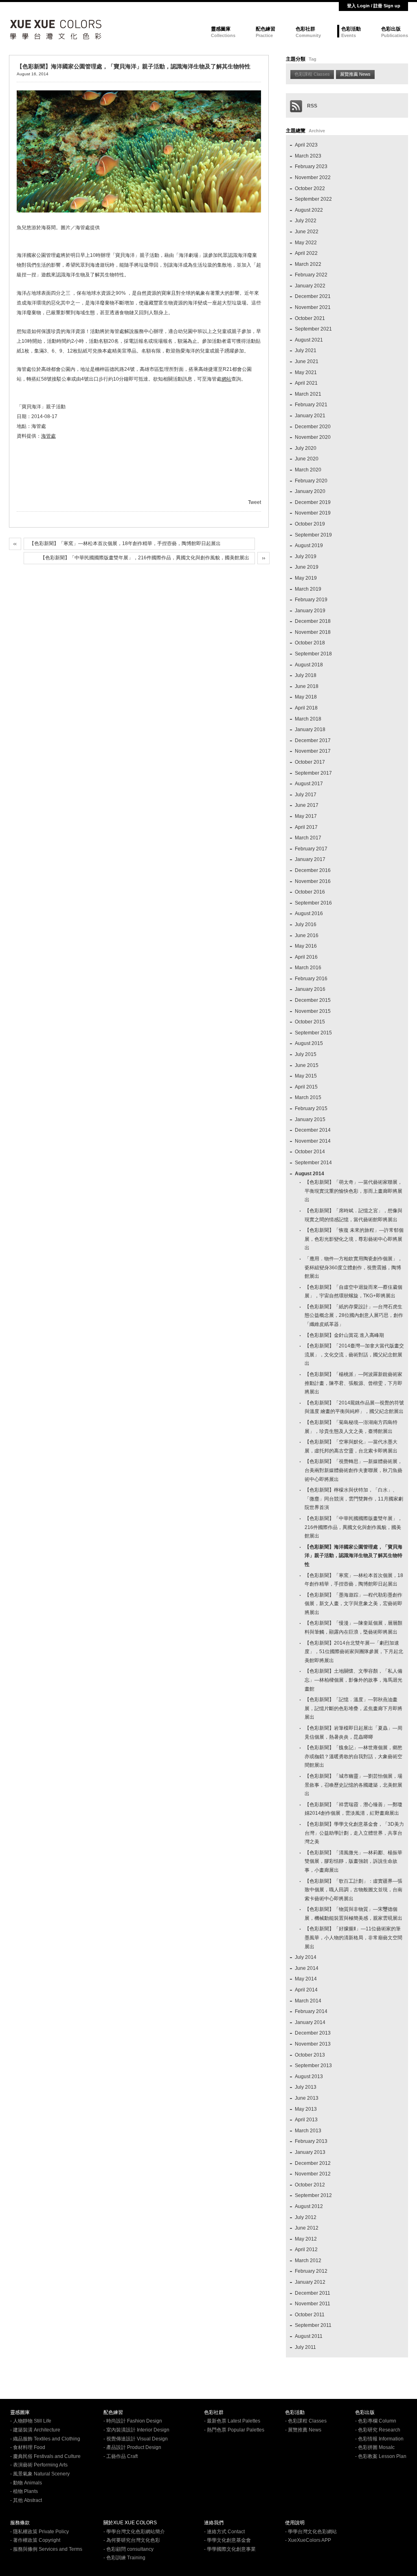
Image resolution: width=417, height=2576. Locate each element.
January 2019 (310, 611)
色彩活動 (351, 29)
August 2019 (309, 545)
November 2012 (313, 2174)
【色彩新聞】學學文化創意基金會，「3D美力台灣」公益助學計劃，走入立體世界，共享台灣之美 (354, 1833)
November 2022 (313, 177)
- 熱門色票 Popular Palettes (234, 2430)
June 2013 (307, 2098)
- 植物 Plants (24, 2491)
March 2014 (308, 2001)
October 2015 (310, 1022)
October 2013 (310, 2055)
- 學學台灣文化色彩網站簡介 (134, 2532)
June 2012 (307, 2228)
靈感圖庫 (221, 29)
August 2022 (309, 210)
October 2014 (310, 1152)
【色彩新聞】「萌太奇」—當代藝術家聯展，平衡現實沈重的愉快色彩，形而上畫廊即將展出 (353, 1191)
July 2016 (306, 924)
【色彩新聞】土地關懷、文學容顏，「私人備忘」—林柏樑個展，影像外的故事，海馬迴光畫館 (353, 1680)
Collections (223, 35)
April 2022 (306, 253)
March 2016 (308, 968)
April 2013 (306, 2120)
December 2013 (313, 2033)
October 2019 (310, 524)
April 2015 (306, 1087)
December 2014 (313, 1130)
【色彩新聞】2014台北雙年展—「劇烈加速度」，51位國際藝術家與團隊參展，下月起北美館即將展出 (354, 1652)
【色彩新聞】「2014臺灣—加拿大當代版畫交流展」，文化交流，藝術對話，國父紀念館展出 (354, 1355)
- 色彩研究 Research (378, 2430)
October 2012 (310, 2185)
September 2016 (313, 903)
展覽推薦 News (355, 74)
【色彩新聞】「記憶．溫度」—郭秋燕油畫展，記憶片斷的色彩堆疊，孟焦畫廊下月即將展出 (353, 1708)
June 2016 (307, 935)
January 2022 (310, 286)
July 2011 (305, 2347)
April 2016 (306, 957)
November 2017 (313, 751)
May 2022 (306, 243)
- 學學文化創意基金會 (227, 2540)
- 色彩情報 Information (379, 2439)
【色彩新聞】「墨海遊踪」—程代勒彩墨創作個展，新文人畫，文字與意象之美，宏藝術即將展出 (353, 1604)
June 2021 (307, 361)
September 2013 (313, 2066)
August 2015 (309, 1043)
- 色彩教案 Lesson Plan (381, 2456)
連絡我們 (214, 2523)
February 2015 (311, 1108)
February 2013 (311, 2141)
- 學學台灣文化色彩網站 (311, 2532)
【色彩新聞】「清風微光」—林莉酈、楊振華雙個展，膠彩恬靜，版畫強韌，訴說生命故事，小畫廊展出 (353, 1861)
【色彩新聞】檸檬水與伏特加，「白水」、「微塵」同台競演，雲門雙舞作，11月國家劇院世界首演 (354, 1499)
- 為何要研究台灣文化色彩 (132, 2540)
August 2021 (309, 340)
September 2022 (313, 199)
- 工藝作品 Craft (121, 2456)
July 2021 (306, 350)
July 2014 (306, 1957)
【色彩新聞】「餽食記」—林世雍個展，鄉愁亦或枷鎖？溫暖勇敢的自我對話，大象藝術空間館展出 (353, 1756)
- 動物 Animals (26, 2483)
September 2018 (313, 654)
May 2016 (306, 946)
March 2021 (308, 394)
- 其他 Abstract (26, 2500)
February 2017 (311, 849)
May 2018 (306, 697)
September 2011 (313, 2325)
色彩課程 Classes (312, 74)
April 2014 (306, 1990)
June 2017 (307, 805)
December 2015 (313, 1000)
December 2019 (313, 502)
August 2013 (309, 2077)
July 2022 (306, 221)
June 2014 (307, 1968)
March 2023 (308, 156)
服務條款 (20, 2523)
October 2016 (310, 892)
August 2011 (309, 2336)
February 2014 (311, 2011)
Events (349, 35)
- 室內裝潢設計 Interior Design (136, 2430)
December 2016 (313, 870)
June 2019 (307, 567)
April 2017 (306, 827)
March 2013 (308, 2131)
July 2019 (306, 556)
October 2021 (310, 318)
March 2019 (308, 589)
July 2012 (306, 2217)
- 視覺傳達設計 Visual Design (136, 2439)
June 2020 (307, 459)
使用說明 (295, 2523)
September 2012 (313, 2195)
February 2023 (311, 166)
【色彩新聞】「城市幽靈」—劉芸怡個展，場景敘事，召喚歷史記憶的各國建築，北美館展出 (353, 1785)
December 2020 (313, 427)
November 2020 (313, 437)
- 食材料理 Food (28, 2447)
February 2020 (311, 481)
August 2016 (309, 913)
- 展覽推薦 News (303, 2430)
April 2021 (306, 383)
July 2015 (306, 1054)
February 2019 (311, 600)
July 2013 (306, 2087)
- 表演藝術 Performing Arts (39, 2465)
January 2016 (310, 989)
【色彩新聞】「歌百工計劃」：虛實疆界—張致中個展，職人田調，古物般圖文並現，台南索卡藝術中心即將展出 (353, 1890)
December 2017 (313, 740)
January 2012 (310, 2282)
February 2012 (311, 2271)
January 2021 (310, 416)
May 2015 (306, 1076)
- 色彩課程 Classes (306, 2421)
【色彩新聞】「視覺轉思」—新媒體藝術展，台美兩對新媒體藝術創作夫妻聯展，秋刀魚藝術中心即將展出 (353, 1470)
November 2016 (313, 881)
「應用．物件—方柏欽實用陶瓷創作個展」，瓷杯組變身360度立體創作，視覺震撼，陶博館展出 (353, 1267)
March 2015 (308, 1097)
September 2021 (313, 329)
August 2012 (309, 2206)
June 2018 (307, 686)
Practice (264, 35)
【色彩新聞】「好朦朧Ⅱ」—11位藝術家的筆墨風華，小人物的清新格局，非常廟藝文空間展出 (353, 1937)
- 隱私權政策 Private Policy (40, 2532)
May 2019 (306, 578)
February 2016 (311, 979)
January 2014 (310, 2022)
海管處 (48, 436)
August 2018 (309, 665)
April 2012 (306, 2250)
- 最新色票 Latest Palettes (232, 2421)
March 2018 (308, 719)
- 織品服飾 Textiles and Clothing (45, 2439)
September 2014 (313, 1163)
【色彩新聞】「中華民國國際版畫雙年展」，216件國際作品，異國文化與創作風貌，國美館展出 (145, 558)
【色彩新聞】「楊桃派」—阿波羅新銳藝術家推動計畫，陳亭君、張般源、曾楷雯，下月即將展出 (353, 1383)
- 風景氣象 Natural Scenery (40, 2474)
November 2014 (313, 1141)
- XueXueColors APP (308, 2540)
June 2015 (307, 1065)
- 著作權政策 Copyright (35, 2540)
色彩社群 (305, 29)
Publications (395, 35)
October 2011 (310, 2315)
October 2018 (310, 643)
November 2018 (313, 632)
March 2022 (308, 264)
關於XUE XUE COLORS (130, 2523)
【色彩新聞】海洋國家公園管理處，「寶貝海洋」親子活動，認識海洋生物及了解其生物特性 (353, 1556)
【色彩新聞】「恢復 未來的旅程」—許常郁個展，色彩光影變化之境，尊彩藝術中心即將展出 (354, 1239)
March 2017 (308, 838)
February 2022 (311, 275)
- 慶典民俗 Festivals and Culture (45, 2456)
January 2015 (310, 1119)
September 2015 (313, 1033)
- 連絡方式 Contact (224, 2532)
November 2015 (313, 1011)
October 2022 (310, 188)
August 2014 (309, 1174)
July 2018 (306, 675)
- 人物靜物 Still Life (31, 2421)
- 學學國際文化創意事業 (230, 2549)
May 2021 (306, 372)
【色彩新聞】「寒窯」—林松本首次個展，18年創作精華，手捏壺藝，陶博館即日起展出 (125, 543)
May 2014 (306, 1979)
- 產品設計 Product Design (132, 2447)
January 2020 (310, 491)
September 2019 (313, 535)
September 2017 (313, 773)
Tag (313, 59)
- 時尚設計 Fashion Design (133, 2421)
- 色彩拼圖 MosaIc (375, 2447)
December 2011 (313, 2293)
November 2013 (313, 2044)
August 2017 (309, 784)
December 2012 (313, 2163)
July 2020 (306, 448)
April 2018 (306, 708)
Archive (317, 131)
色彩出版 (391, 29)
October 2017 (310, 762)
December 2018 (313, 621)
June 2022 (307, 232)
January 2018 (310, 729)
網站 (226, 379)
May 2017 (306, 816)
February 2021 (311, 405)
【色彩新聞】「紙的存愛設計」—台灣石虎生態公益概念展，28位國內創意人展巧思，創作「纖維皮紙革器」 (354, 1315)
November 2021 (313, 307)
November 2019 (313, 513)
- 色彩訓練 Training (124, 2558)
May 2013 (306, 2109)
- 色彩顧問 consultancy (128, 2549)
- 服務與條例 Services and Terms (46, 2549)
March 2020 (308, 470)
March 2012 (308, 2261)
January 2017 (310, 859)
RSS (310, 106)
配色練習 (266, 29)
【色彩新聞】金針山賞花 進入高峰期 (344, 1335)
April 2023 (306, 145)
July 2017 (306, 795)
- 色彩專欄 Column (376, 2421)
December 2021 (313, 296)
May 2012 (306, 2239)
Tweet (255, 502)
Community (308, 35)
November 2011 (313, 2304)
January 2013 (310, 2152)
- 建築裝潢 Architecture (35, 2430)
